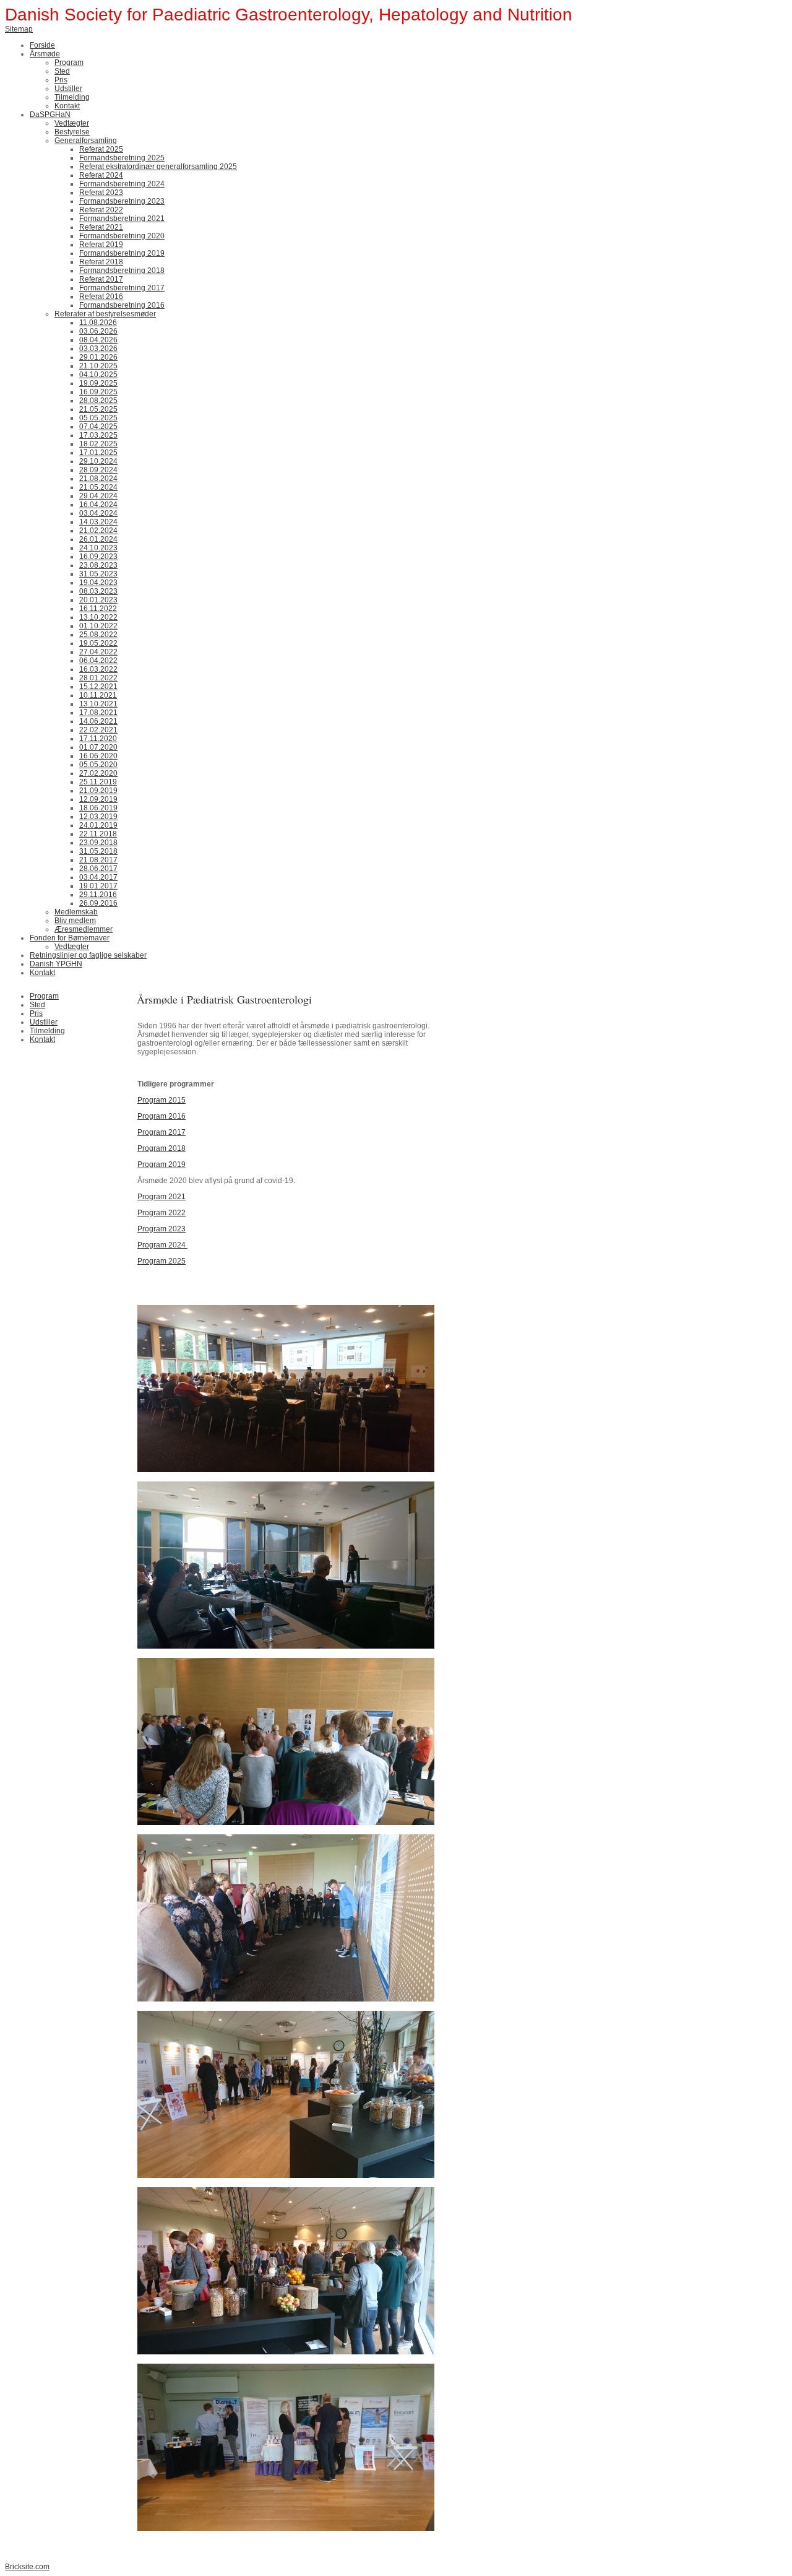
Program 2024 (162, 1245)
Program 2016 (161, 1116)
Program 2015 (161, 1100)
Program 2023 (161, 1229)
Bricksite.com (27, 2567)
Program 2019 (161, 1164)
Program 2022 (161, 1213)
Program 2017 (161, 1132)
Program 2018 (161, 1148)
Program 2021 (161, 1197)
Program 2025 (161, 1261)
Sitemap (19, 29)
